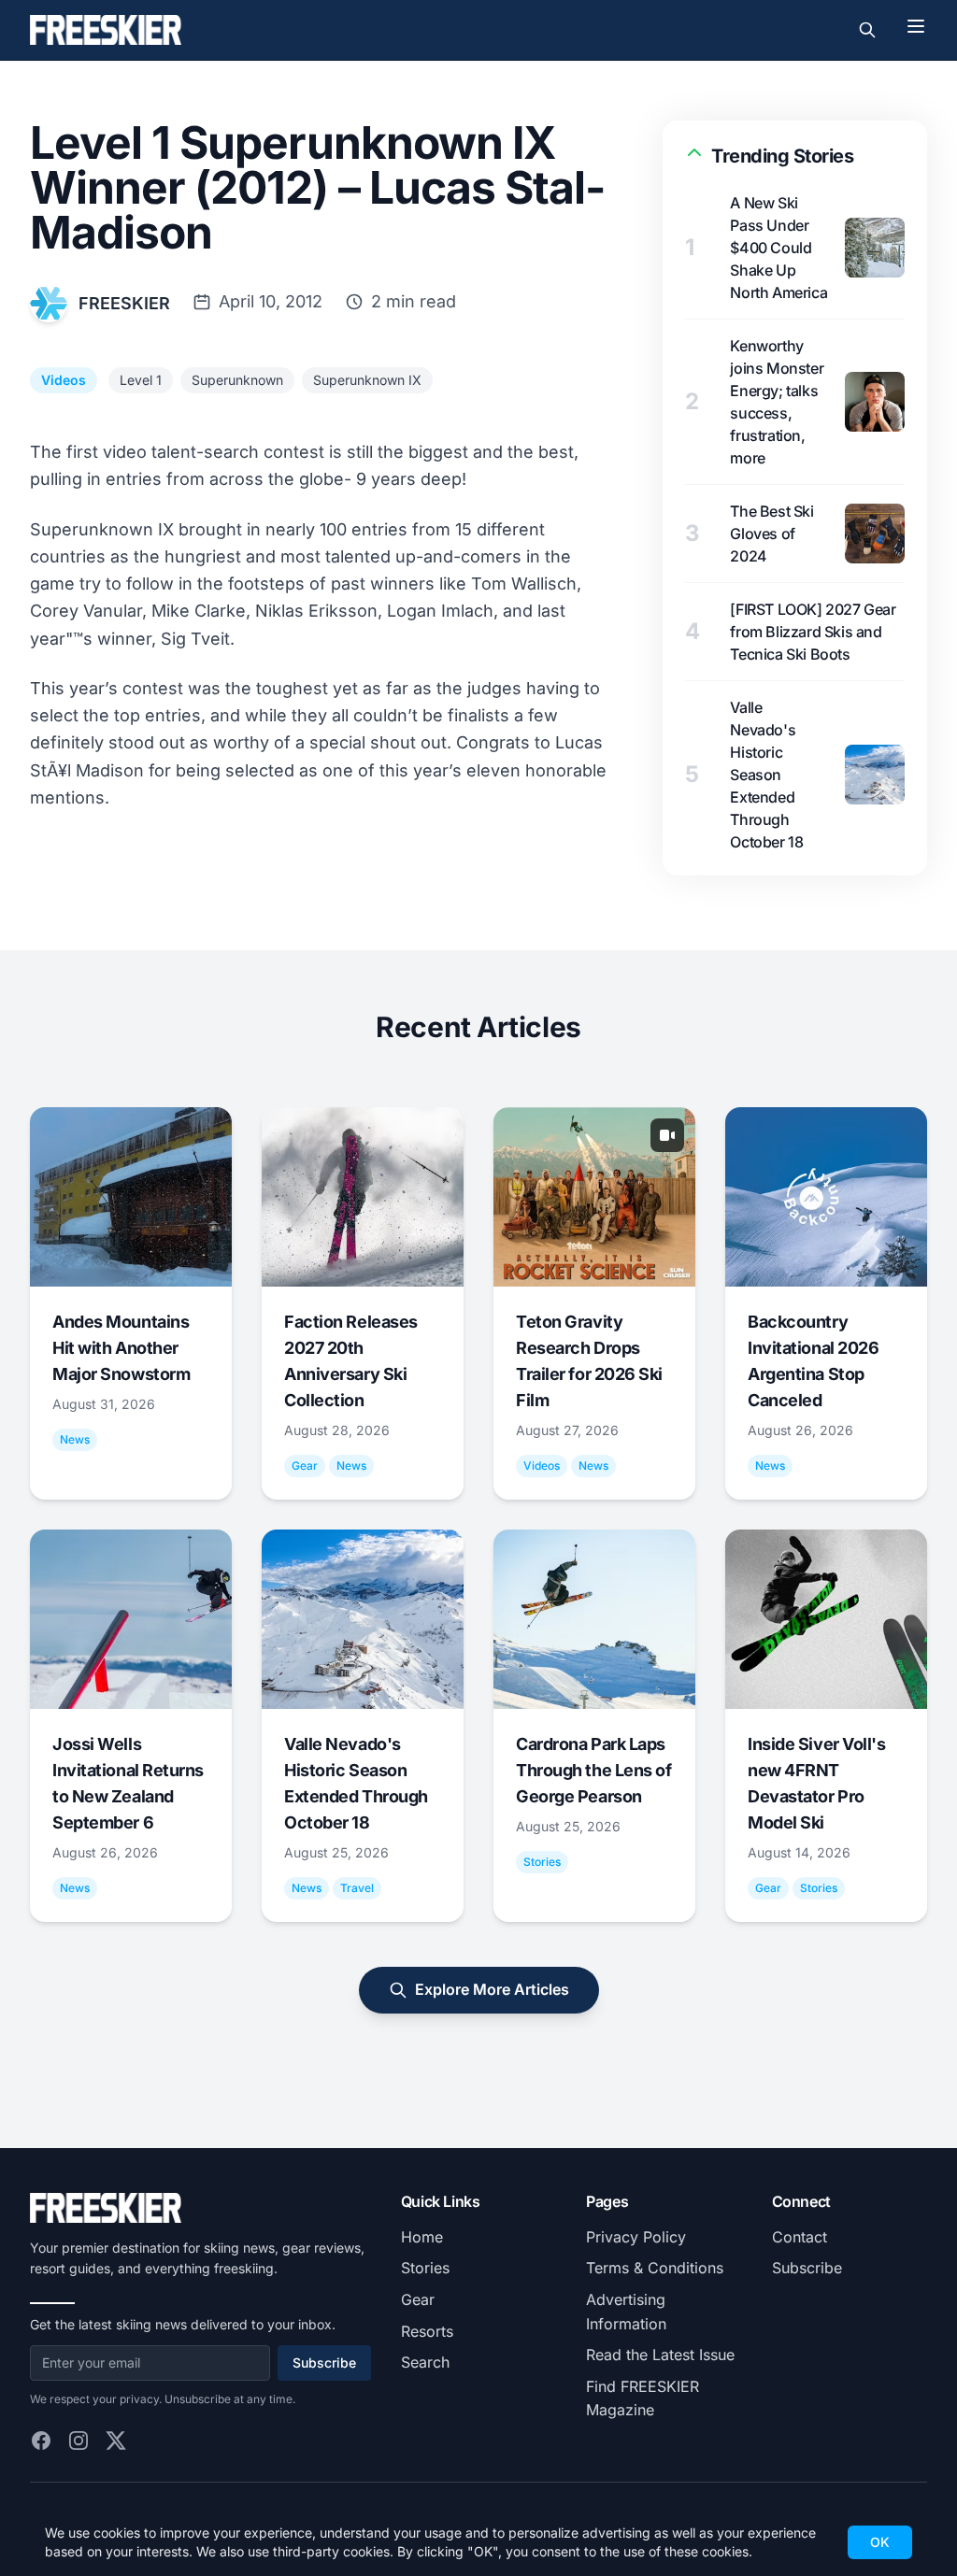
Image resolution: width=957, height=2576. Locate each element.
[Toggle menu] (916, 26)
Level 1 (141, 380)
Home (422, 2237)
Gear (418, 2299)
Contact (800, 2237)
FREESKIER (124, 303)
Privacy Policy (636, 2237)
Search (425, 2362)
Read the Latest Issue (660, 2355)
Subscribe (324, 2363)
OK (880, 2542)
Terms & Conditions (655, 2268)
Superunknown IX (367, 380)
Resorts (427, 2331)
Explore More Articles (492, 1989)
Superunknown (237, 380)
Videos (64, 380)
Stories (425, 2268)
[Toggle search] (867, 30)
